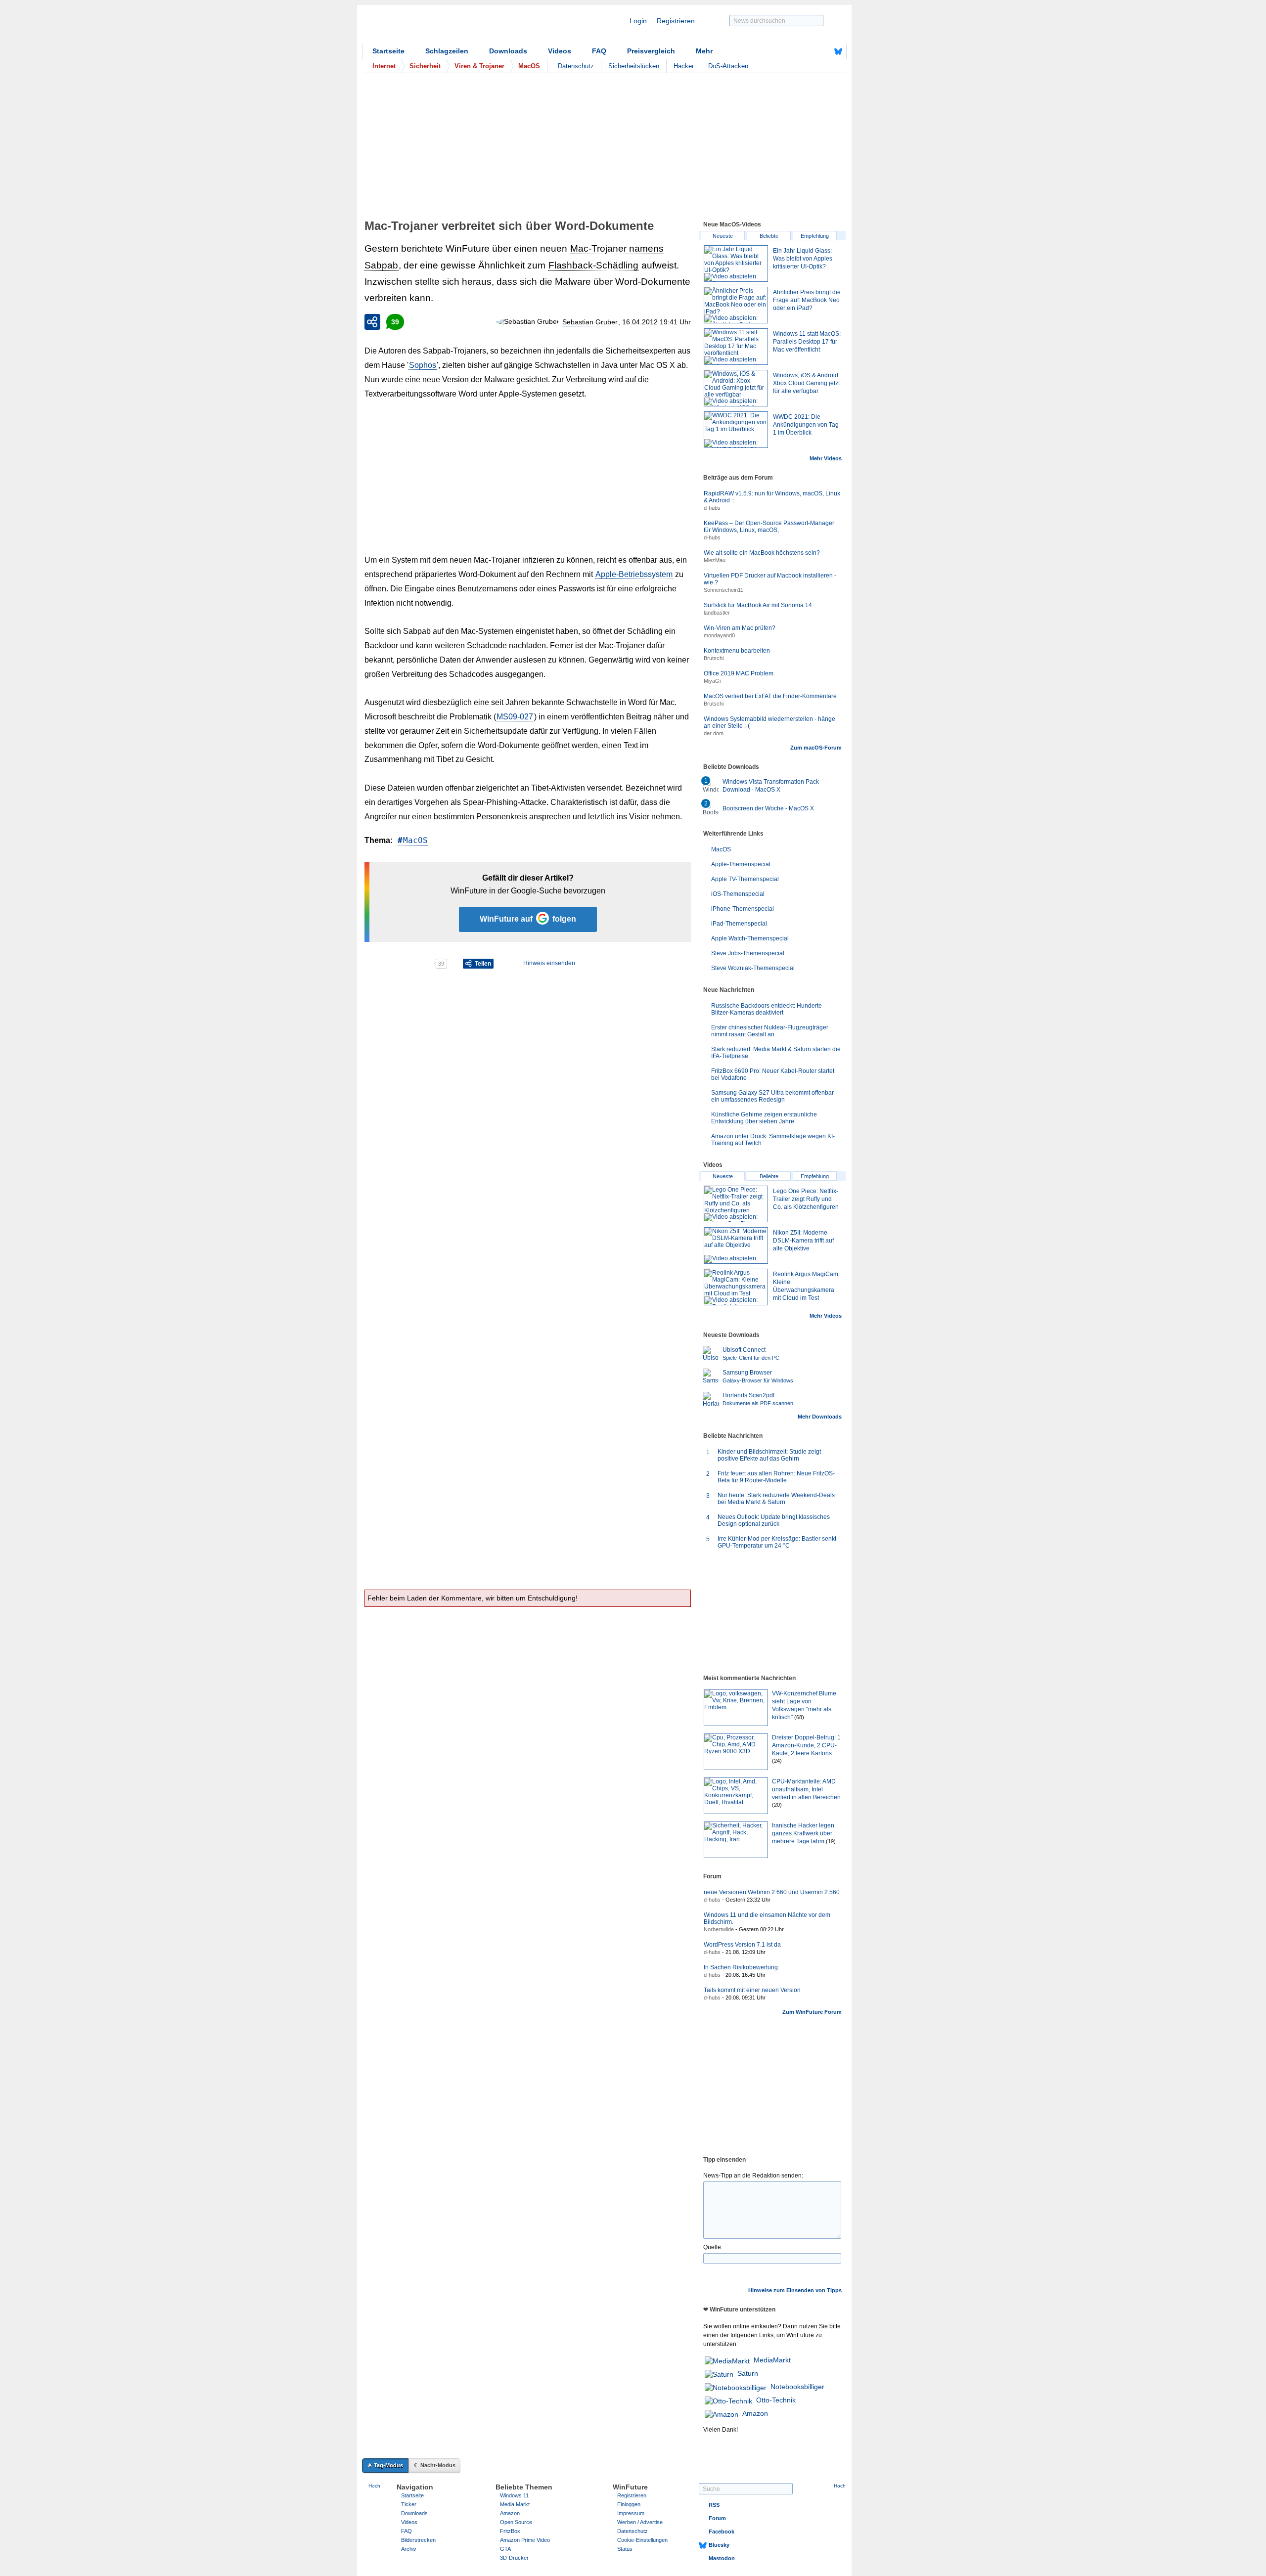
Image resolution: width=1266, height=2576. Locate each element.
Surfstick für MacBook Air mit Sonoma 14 (758, 605)
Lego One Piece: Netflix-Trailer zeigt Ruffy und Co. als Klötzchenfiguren (806, 1199)
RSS (714, 2505)
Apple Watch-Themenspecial (750, 938)
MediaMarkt (772, 2360)
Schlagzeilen (447, 51)
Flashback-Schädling (593, 265)
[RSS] (808, 51)
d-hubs (712, 508)
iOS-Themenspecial (738, 894)
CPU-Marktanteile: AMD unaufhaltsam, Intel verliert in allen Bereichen (806, 1789)
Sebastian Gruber (590, 322)
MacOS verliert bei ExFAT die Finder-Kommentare (770, 696)
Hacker (684, 66)
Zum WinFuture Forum (812, 2012)
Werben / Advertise (640, 2522)
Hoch (374, 2486)
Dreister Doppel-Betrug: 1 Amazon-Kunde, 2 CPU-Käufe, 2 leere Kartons (806, 1745)
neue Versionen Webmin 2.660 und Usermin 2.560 (772, 1892)
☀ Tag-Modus (385, 2465)
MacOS (415, 840)
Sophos (423, 365)
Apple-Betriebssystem (634, 574)
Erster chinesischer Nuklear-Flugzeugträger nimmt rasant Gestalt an (770, 1031)
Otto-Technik (776, 2400)
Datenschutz (576, 66)
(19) (831, 1841)
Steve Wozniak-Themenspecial (753, 968)
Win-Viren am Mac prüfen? (740, 628)
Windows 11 (514, 2495)
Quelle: (713, 2247)
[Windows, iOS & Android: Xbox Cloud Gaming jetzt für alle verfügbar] (736, 388)
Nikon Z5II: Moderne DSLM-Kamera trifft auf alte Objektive (803, 1241)
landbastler (717, 613)
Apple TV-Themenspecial (745, 879)
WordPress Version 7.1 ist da (742, 1945)
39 (395, 322)
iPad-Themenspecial (739, 924)
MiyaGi (712, 681)
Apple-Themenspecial (741, 864)
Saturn (748, 2373)
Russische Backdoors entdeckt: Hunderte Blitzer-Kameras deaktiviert (767, 1009)
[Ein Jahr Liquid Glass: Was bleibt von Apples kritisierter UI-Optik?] (736, 264)
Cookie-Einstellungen (642, 2540)
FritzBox (510, 2531)
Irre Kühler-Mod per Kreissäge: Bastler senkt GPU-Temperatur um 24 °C (777, 1542)
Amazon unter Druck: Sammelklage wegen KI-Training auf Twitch (773, 1140)
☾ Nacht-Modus (435, 2465)
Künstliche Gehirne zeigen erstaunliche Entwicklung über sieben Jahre (764, 1118)
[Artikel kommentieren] (399, 964)
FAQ (599, 51)
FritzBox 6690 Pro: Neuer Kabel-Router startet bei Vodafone (773, 1074)
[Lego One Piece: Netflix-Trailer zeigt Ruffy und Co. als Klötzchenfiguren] (736, 1204)
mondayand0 (719, 635)
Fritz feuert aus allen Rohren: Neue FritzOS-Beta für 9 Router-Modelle (776, 1477)
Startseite (388, 51)
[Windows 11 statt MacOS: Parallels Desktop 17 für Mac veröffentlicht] (736, 347)
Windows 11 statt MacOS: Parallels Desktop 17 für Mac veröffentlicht (807, 342)
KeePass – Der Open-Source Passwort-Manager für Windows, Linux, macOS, (769, 527)
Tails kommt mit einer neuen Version (752, 1990)
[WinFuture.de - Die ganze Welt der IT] (446, 27)
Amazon (755, 2413)
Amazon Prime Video (525, 2540)
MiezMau (715, 560)
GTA (505, 2549)
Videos (560, 51)
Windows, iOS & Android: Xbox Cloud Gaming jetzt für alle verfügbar (806, 383)
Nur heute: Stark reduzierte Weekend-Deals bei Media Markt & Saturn (776, 1499)
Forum (717, 2518)
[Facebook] (823, 51)
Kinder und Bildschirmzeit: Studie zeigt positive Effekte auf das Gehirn (769, 1455)
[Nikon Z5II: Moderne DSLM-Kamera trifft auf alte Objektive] (736, 1245)
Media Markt (515, 2504)
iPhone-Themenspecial (743, 909)
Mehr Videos (826, 458)
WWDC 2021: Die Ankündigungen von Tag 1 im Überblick (806, 425)
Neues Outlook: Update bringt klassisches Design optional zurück (774, 1520)
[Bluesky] (838, 51)
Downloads (508, 51)
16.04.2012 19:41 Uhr (656, 322)
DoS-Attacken (728, 66)
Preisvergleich (651, 51)
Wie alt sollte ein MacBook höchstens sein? (762, 553)
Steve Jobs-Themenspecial (748, 953)
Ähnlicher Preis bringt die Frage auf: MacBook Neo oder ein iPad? (807, 300)
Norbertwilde (719, 1929)
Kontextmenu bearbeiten (737, 651)
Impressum (631, 2513)
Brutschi (714, 658)
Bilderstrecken (418, 2540)
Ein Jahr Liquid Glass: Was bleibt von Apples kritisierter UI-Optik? (803, 259)
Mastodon (722, 2558)
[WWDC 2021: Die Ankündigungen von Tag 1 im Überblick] (736, 430)
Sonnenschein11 (723, 590)
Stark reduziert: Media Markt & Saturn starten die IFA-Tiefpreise (776, 1053)
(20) (777, 1805)
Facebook (722, 2532)
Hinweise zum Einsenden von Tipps (795, 2290)
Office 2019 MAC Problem (739, 673)
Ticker (409, 2504)
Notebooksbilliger (797, 2387)
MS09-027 (515, 717)
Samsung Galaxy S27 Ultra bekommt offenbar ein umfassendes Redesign (772, 1096)
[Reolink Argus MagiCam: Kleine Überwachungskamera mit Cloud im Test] (736, 1287)
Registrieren (676, 21)
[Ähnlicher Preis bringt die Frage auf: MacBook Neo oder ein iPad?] (736, 305)
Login (638, 21)
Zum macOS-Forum (816, 748)
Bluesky (719, 2545)
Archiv (409, 2549)
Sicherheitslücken (634, 66)
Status (625, 2549)
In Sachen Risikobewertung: (742, 1967)
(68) (799, 1717)
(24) (777, 1761)
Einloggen (629, 2504)
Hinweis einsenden (549, 963)
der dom (714, 733)
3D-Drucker (514, 2558)
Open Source (516, 2522)
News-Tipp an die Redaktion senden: (753, 2176)
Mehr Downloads (820, 1417)
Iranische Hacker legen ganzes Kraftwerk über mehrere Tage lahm (803, 1833)
